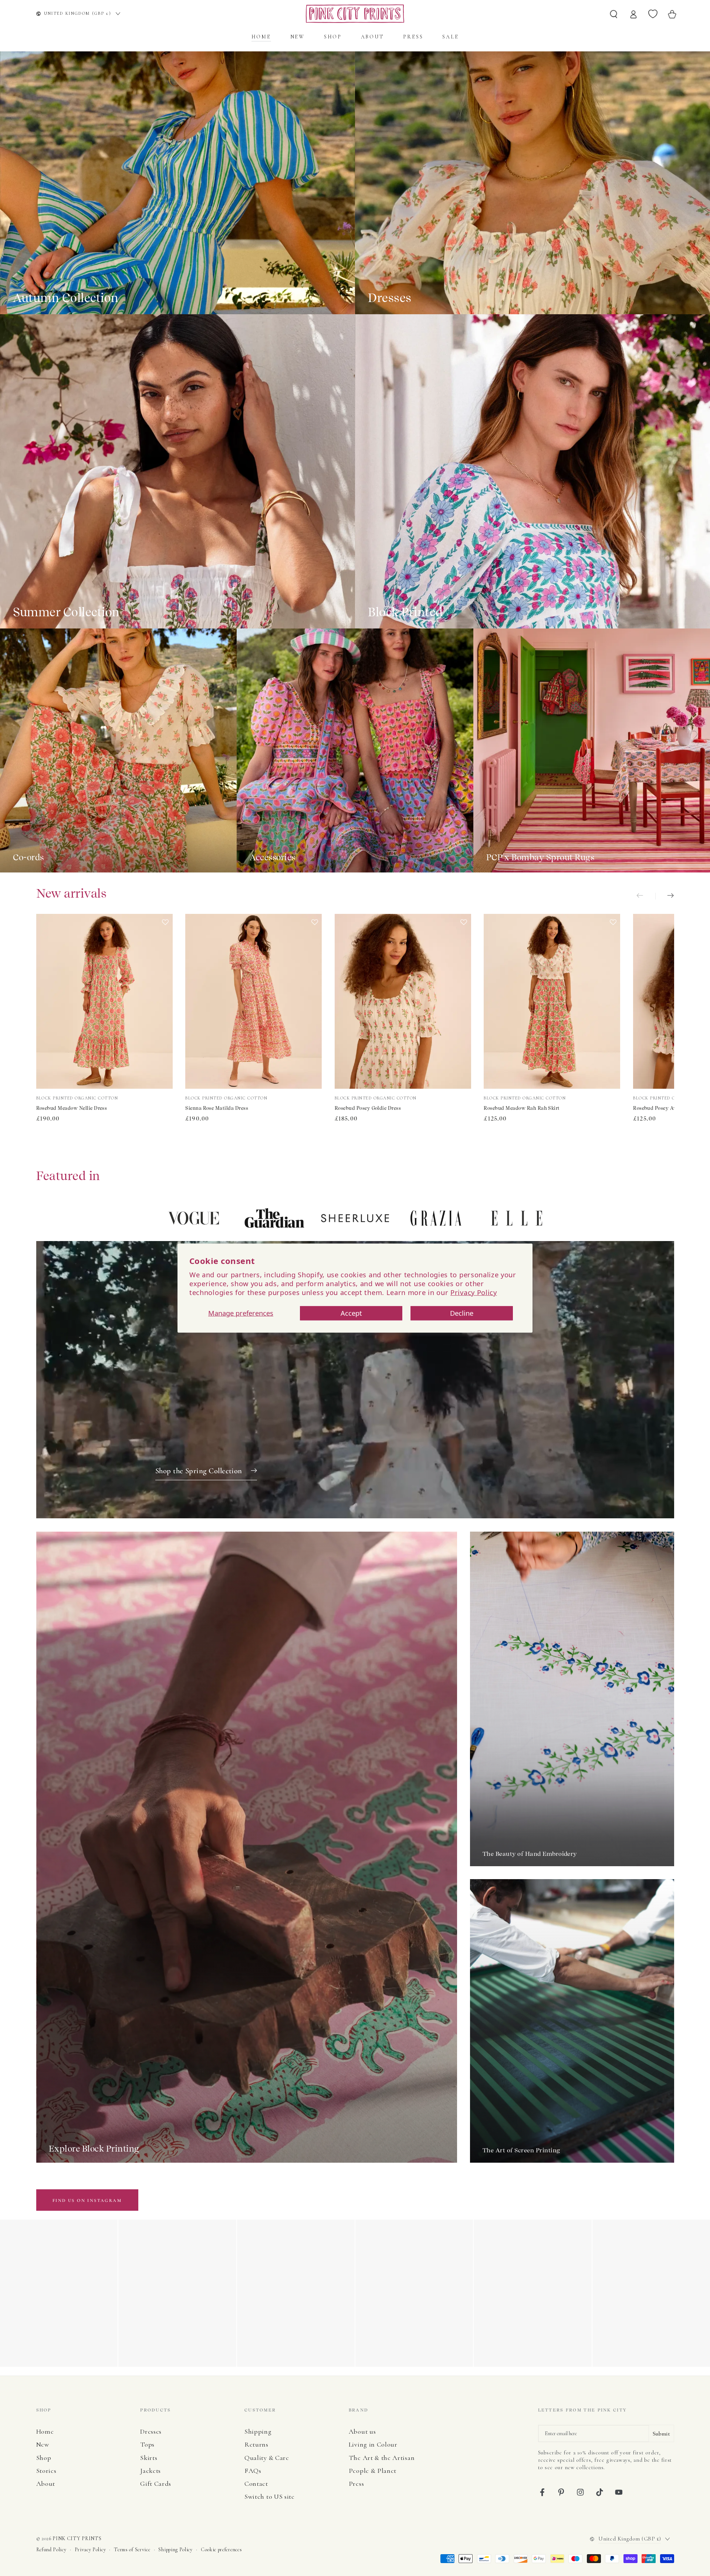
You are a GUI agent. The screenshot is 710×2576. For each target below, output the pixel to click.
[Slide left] (646, 896)
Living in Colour (373, 2444)
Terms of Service (132, 2550)
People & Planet (373, 2471)
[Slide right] (665, 896)
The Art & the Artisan (382, 2458)
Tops (147, 2444)
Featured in (68, 1176)
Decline (462, 1313)
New (43, 2444)
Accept (351, 1313)
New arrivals (72, 893)
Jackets (151, 2471)
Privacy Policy (474, 1292)
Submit (661, 2434)
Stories (46, 2471)
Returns (256, 2444)
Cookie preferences (221, 2550)
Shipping (258, 2431)
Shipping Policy (175, 2550)
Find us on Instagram (87, 2200)
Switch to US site (270, 2497)
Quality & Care (267, 2458)
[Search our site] (614, 14)
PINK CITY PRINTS (77, 2538)
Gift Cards (156, 2484)
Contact (256, 2484)
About (46, 2484)
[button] (165, 1002)
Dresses (151, 2431)
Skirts (149, 2458)
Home (45, 2431)
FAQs (253, 2471)
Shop (44, 2458)
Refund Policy (51, 2550)
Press (356, 2484)
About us (362, 2431)
